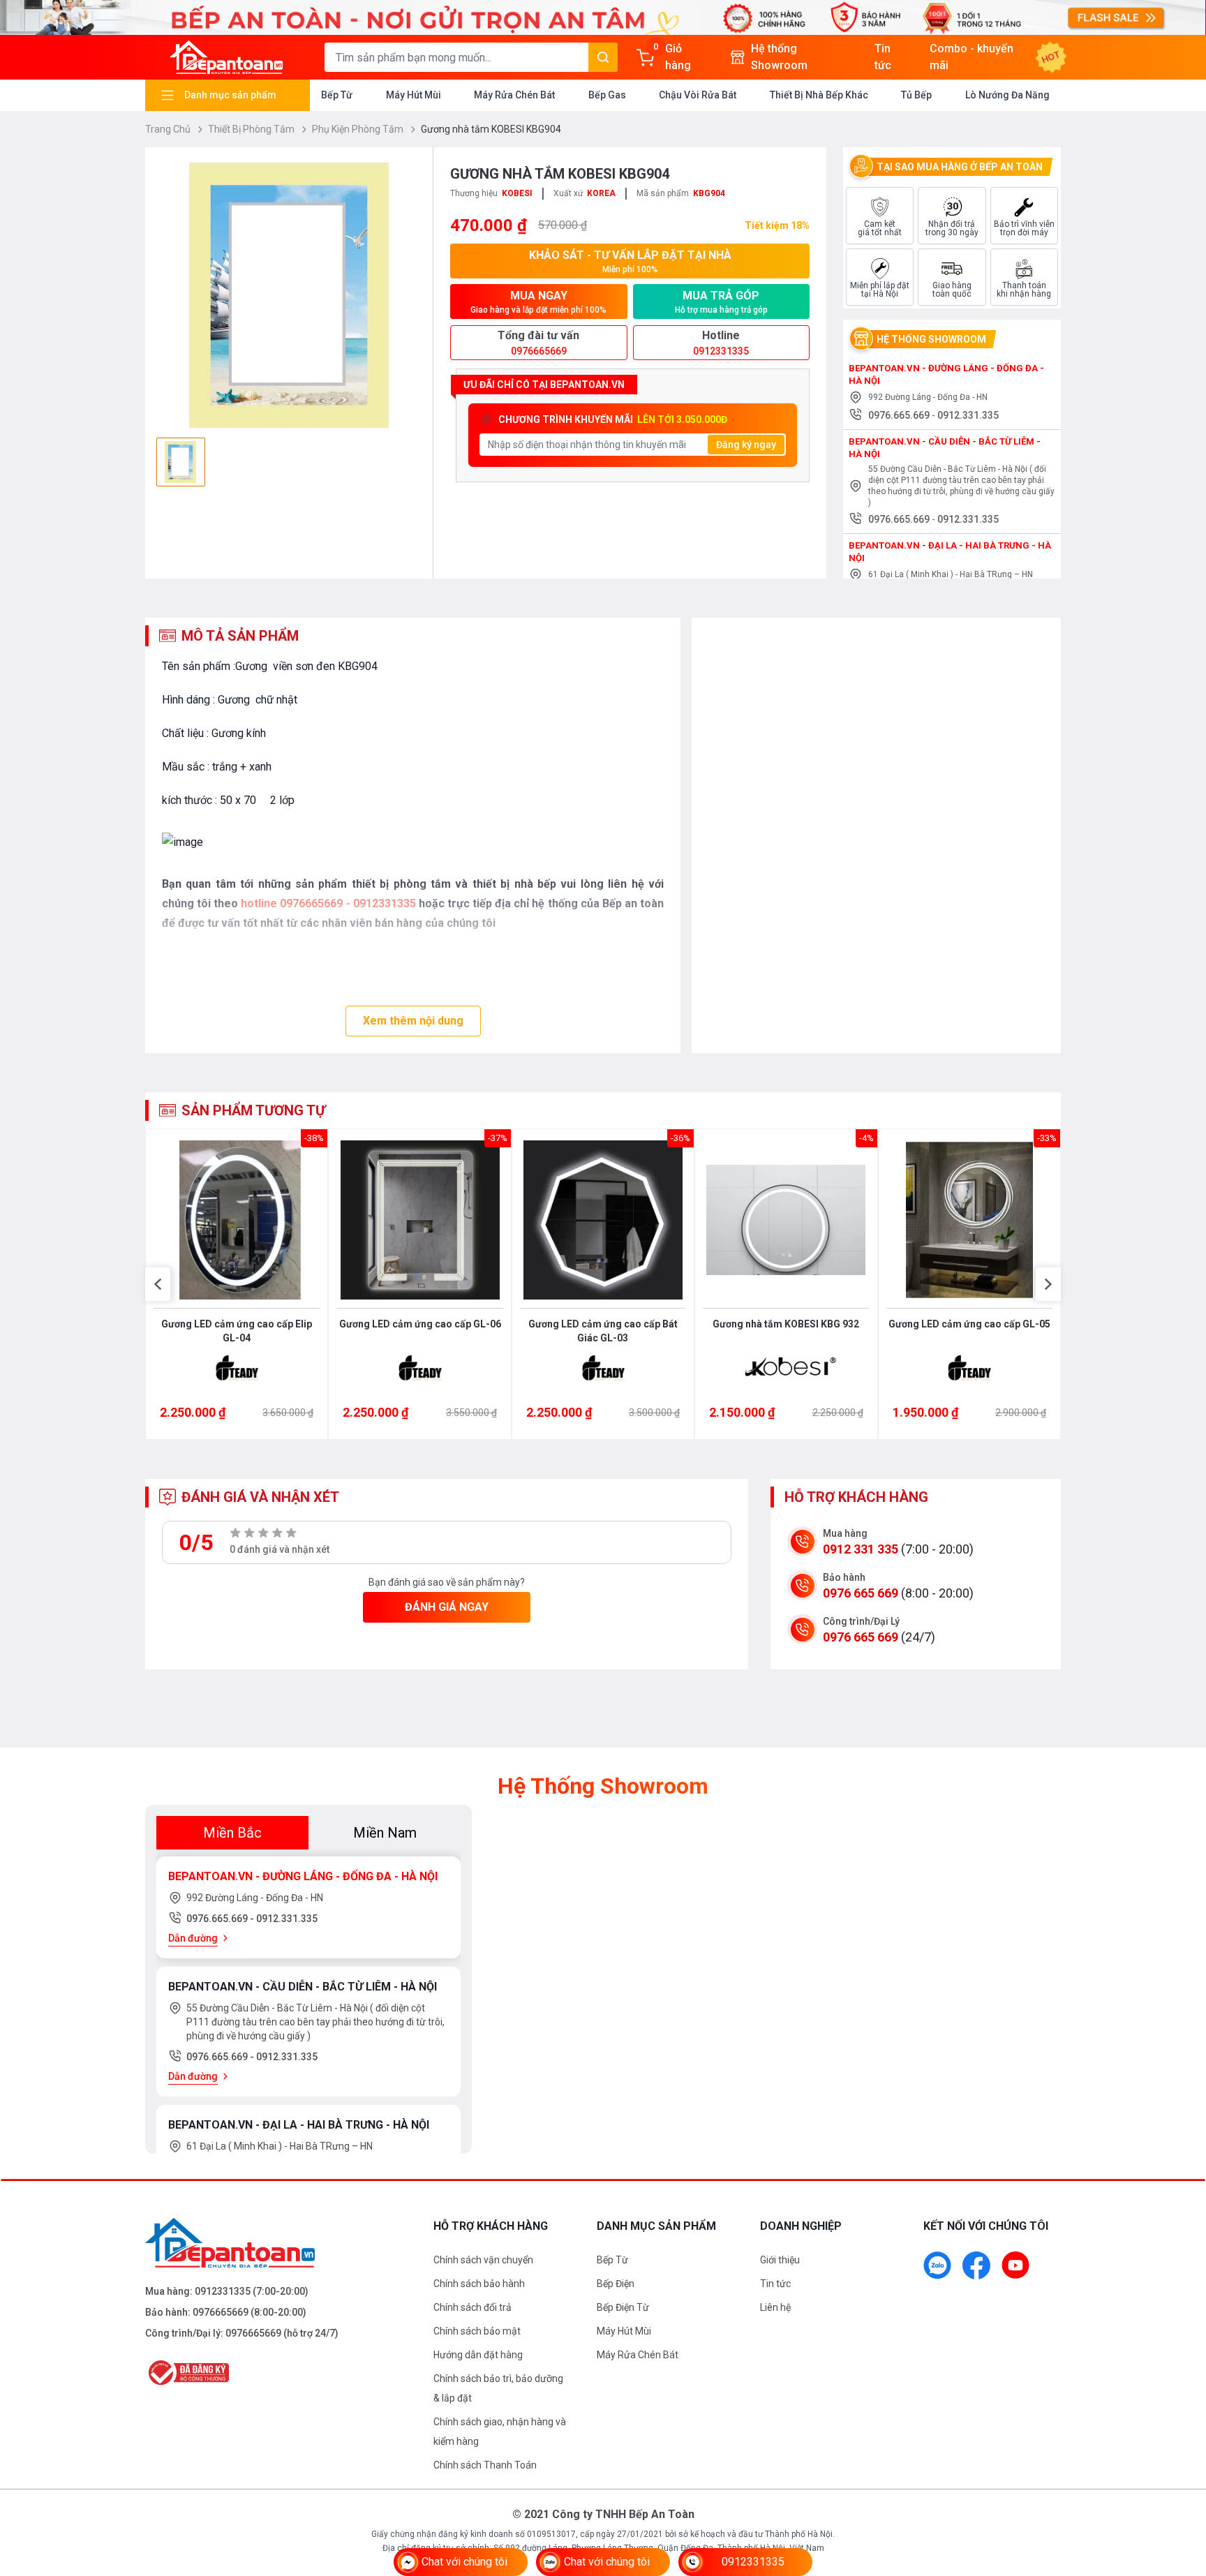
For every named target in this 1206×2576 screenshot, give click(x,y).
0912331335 (223, 2291)
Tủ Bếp (916, 95)
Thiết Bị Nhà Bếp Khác (819, 95)
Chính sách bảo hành (479, 2284)
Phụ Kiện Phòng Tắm (359, 129)
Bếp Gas (607, 95)
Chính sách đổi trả (472, 2307)
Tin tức (775, 2284)
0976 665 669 (861, 1593)
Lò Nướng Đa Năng (1007, 95)
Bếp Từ (337, 95)
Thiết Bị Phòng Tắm (252, 129)
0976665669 (221, 2312)
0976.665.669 (900, 415)
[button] (158, 1284)
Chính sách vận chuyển (483, 2260)
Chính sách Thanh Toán (485, 2465)
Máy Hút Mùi (414, 95)
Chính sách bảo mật (477, 2331)
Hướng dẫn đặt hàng (478, 2355)
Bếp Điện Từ (623, 2307)
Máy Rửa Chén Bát (514, 95)
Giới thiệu (780, 2260)
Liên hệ (775, 2307)
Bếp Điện (616, 2284)
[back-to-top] (1179, 2489)
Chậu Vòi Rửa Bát (698, 95)
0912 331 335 (861, 1549)
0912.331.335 (968, 415)
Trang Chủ (169, 129)
